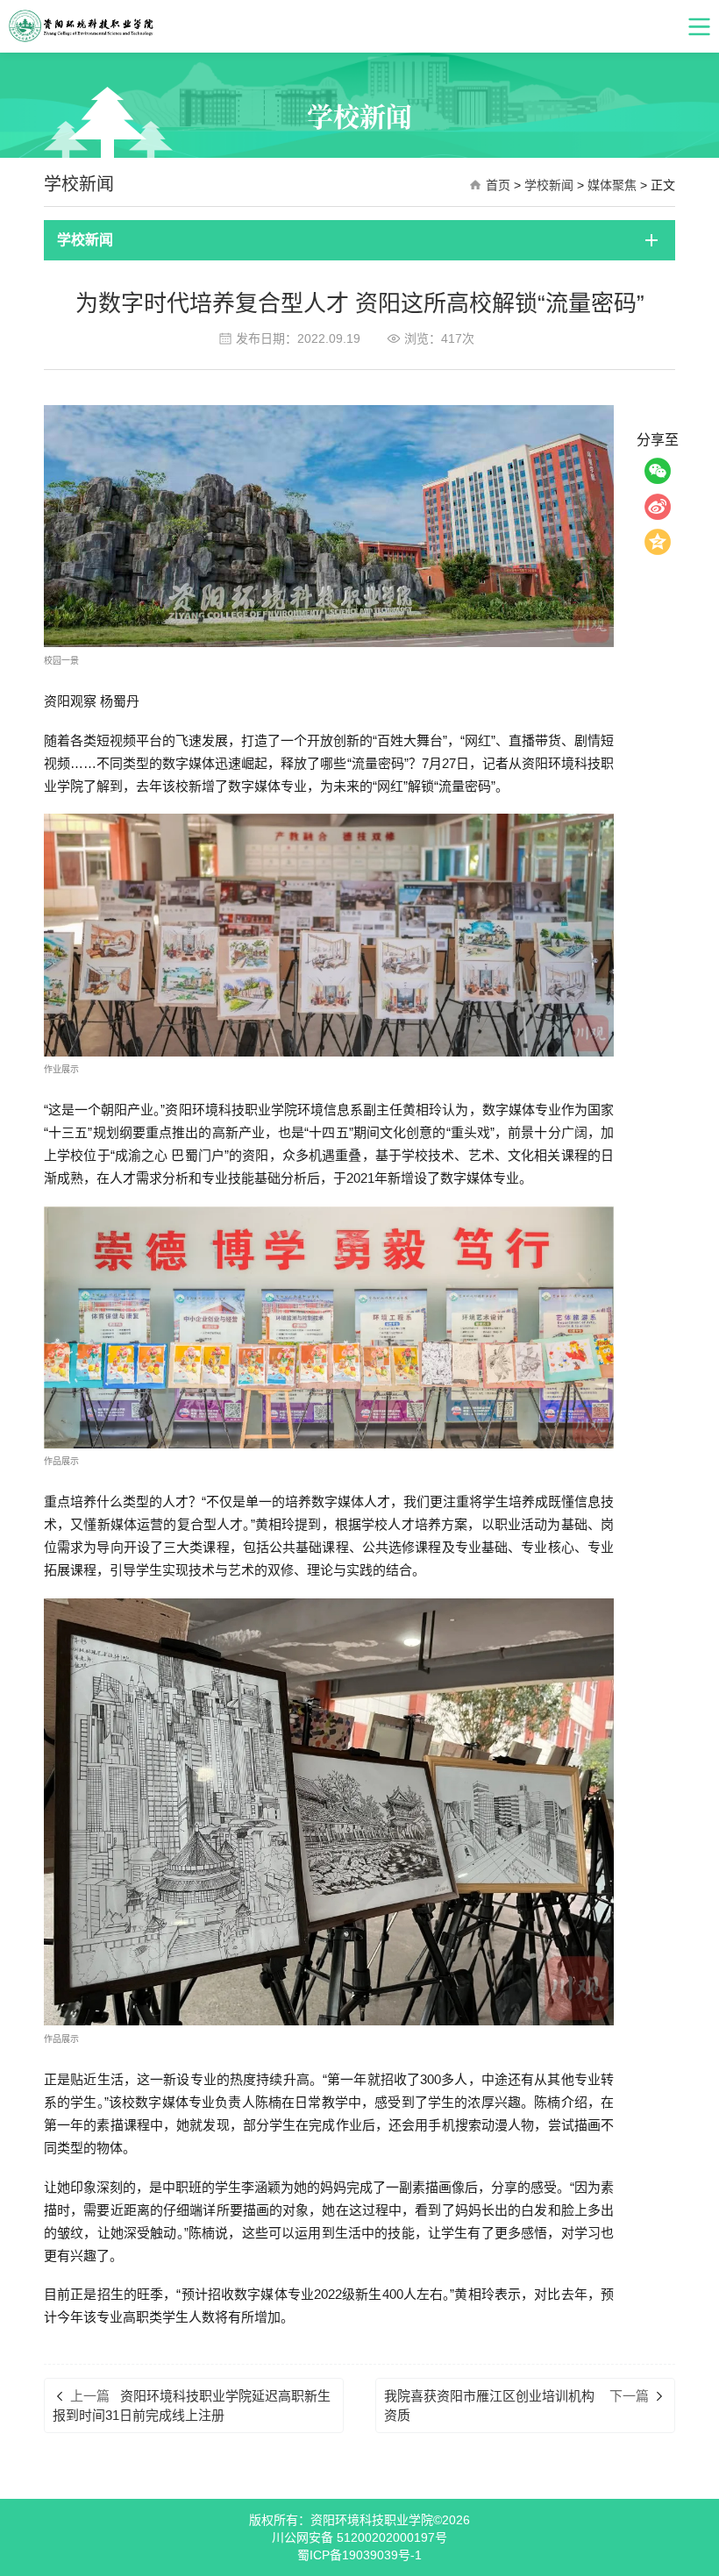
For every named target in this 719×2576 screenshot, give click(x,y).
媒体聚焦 (612, 185)
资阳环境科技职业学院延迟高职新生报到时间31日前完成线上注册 (192, 2405)
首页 (498, 185)
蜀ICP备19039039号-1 (359, 2555)
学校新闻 (549, 185)
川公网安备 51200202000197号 (359, 2537)
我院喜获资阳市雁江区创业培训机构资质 (489, 2405)
